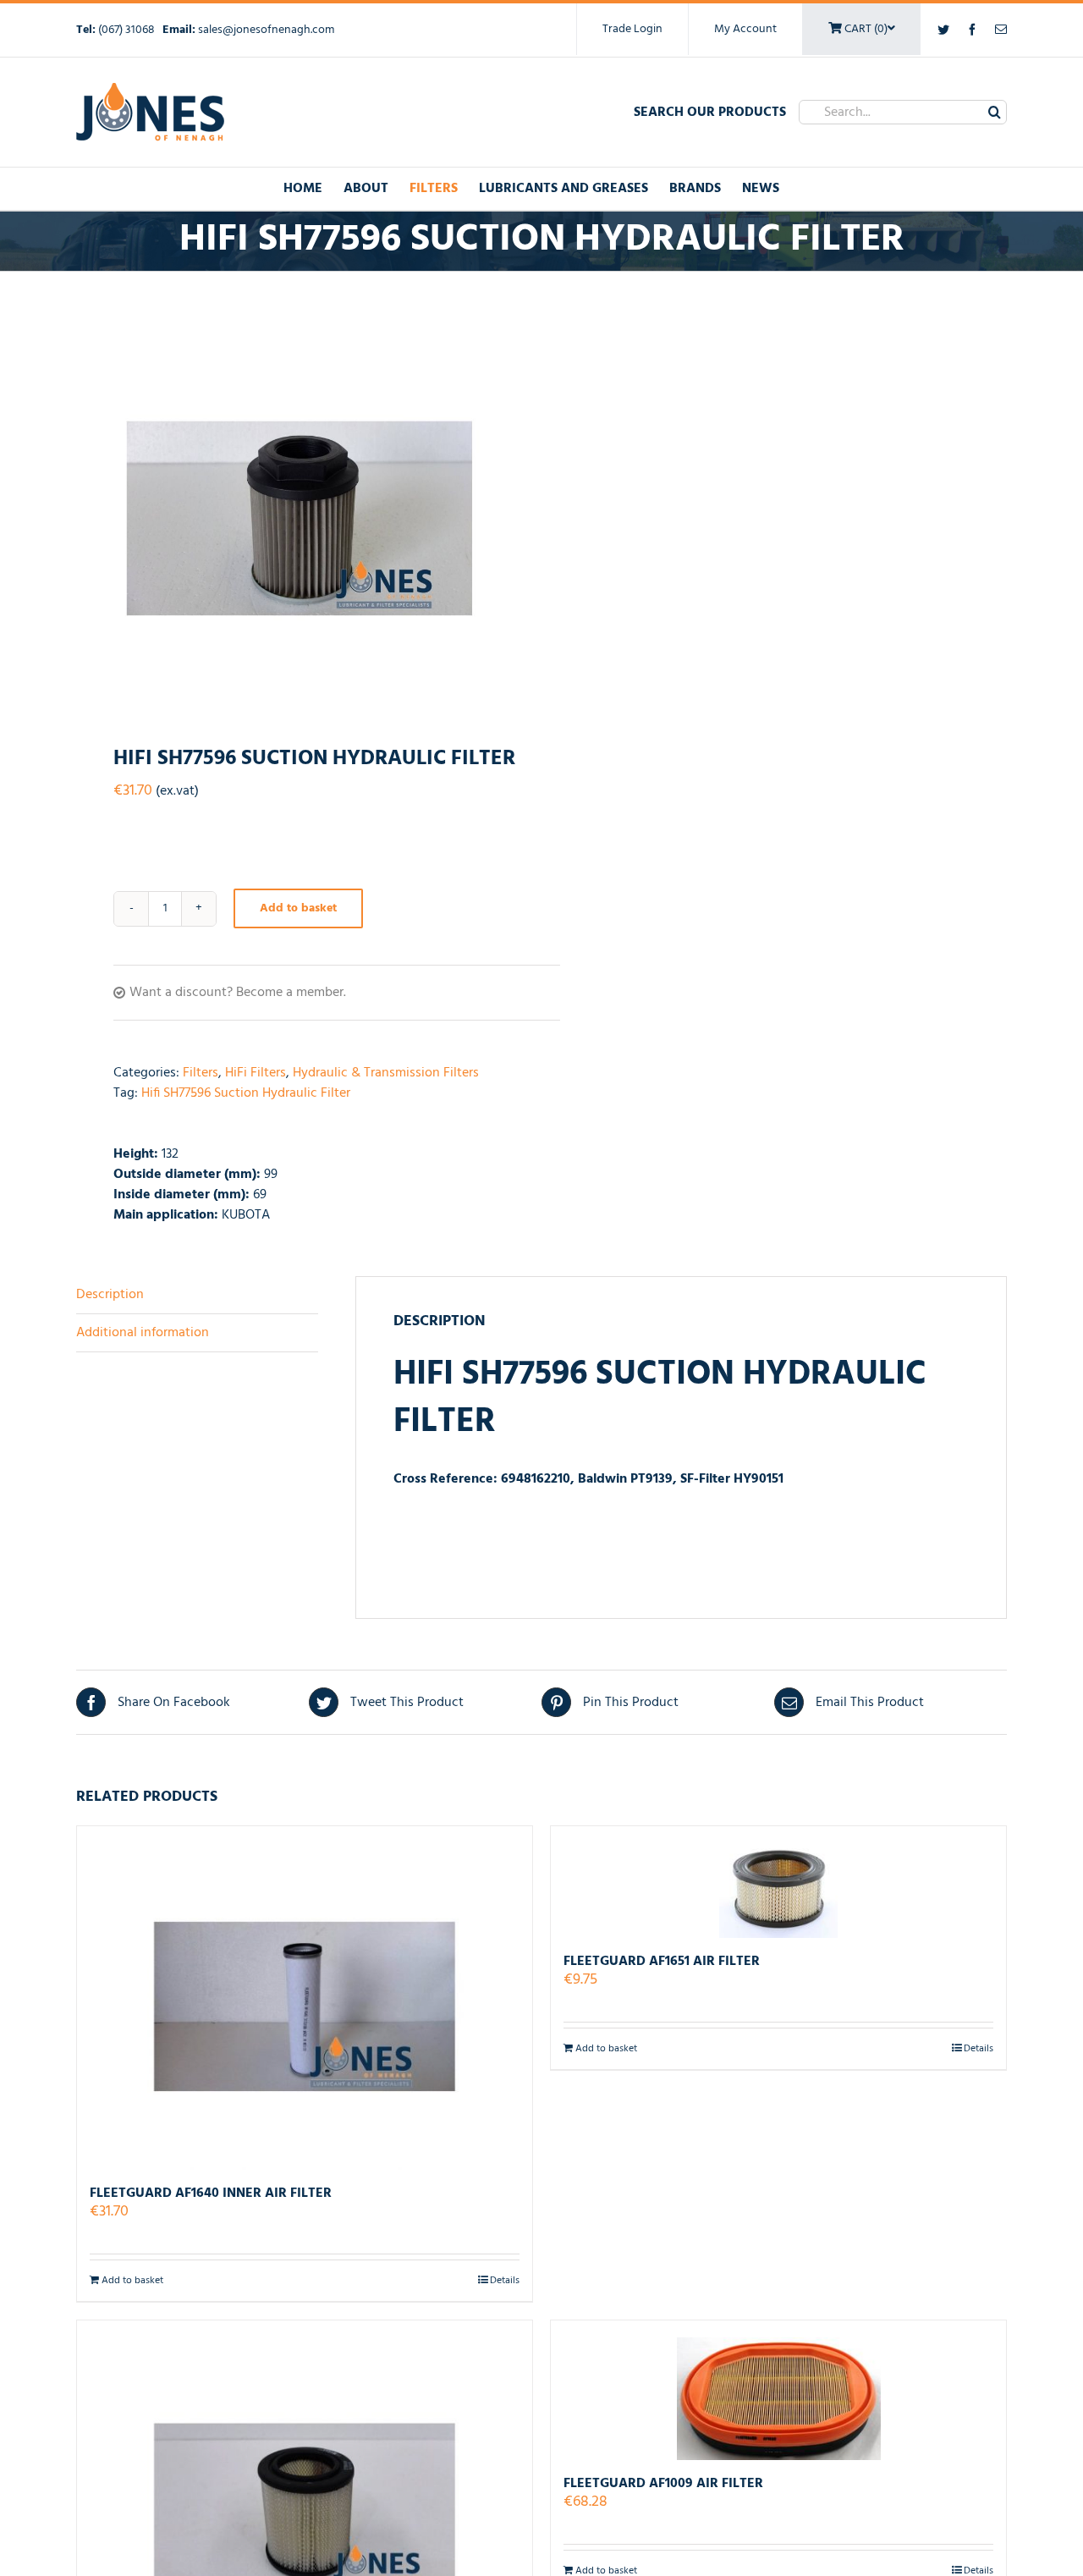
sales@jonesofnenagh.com (266, 30)
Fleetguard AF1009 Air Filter (663, 2484)
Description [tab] (110, 1295)
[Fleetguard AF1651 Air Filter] (778, 1882)
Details (505, 2281)
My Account (745, 29)
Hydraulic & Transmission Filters (386, 1073)
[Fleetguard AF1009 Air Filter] (778, 2390)
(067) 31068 (128, 30)
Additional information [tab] (143, 1333)
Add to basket (298, 908)
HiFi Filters (256, 1073)
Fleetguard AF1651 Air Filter (662, 1962)
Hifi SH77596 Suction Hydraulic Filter (246, 1093)
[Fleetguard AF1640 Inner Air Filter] (305, 1998)
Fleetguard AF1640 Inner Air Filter (211, 2193)
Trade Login (632, 29)
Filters (201, 1073)
